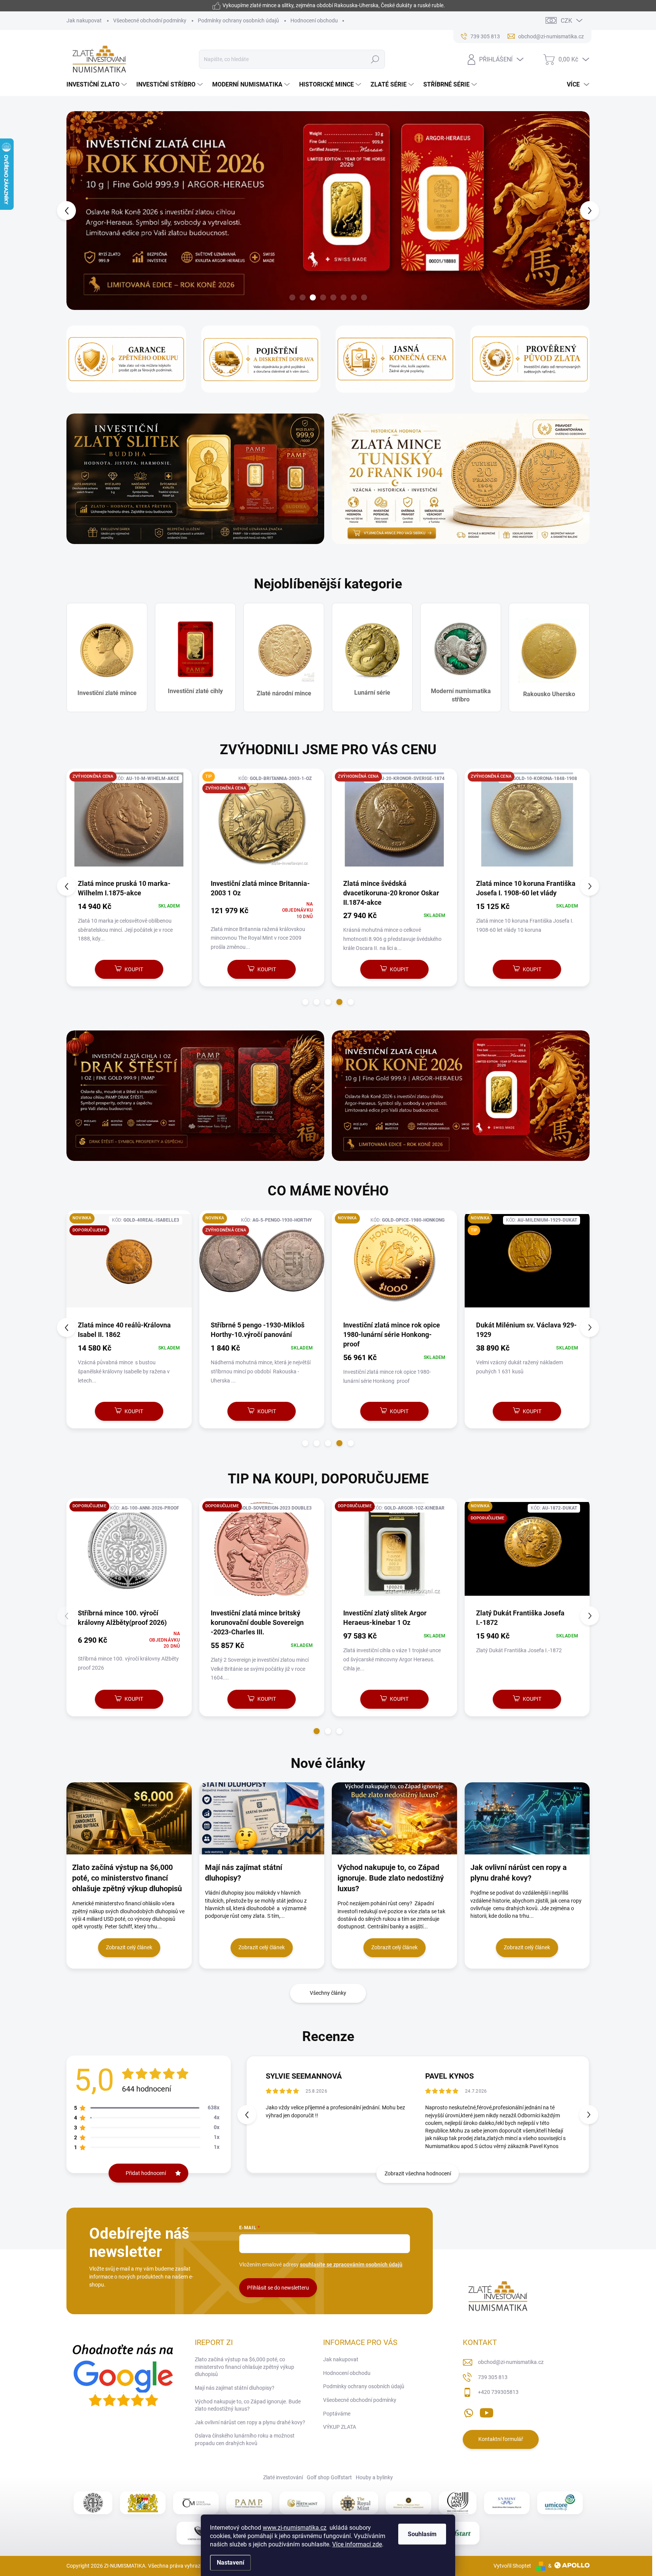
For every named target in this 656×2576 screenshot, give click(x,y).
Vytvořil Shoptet (512, 2566)
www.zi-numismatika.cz (295, 2528)
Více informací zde (357, 2544)
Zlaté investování (283, 2478)
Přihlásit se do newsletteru (278, 2288)
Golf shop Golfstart (329, 2478)
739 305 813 (493, 2378)
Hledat (375, 59)
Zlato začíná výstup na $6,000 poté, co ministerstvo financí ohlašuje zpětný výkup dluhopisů (244, 2367)
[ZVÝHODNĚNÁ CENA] (129, 824)
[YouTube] (486, 2412)
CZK (566, 21)
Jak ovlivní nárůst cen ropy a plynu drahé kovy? (250, 2423)
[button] (80, 211)
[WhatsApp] (468, 2412)
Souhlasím (422, 2534)
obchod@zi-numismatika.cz (511, 2362)
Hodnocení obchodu (314, 20)
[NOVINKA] (129, 1265)
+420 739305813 (498, 2393)
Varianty (390, 1699)
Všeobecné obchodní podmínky (150, 20)
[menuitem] (98, 85)
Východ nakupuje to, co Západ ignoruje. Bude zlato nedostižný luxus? (248, 2406)
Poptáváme (337, 2414)
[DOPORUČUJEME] (129, 1553)
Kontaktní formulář (501, 2440)
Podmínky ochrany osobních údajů (238, 20)
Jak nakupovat (84, 20)
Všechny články (328, 1993)
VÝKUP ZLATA (340, 2427)
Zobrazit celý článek (129, 1948)
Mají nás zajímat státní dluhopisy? (235, 2388)
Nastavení (230, 2563)
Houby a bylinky (374, 2478)
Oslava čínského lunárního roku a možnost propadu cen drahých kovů (245, 2440)
